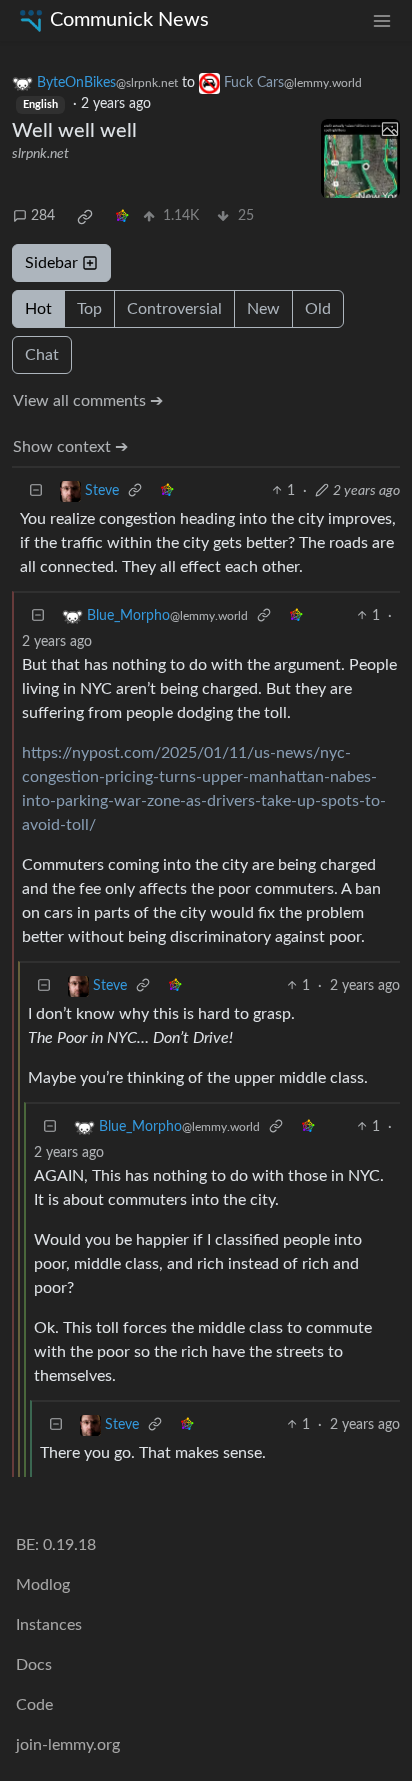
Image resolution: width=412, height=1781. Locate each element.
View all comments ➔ (88, 401)
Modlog (43, 1585)
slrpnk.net (40, 154)
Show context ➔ (70, 447)
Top (89, 309)
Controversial (174, 309)
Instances (49, 1625)
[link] (85, 217)
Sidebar (51, 263)
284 (43, 216)
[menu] (382, 20)
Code (34, 1705)
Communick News (129, 20)
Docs (34, 1665)
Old (318, 309)
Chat (42, 355)
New (263, 309)
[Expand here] (360, 158)
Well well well (74, 131)
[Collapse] (36, 491)
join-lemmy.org (68, 1745)
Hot (38, 309)
